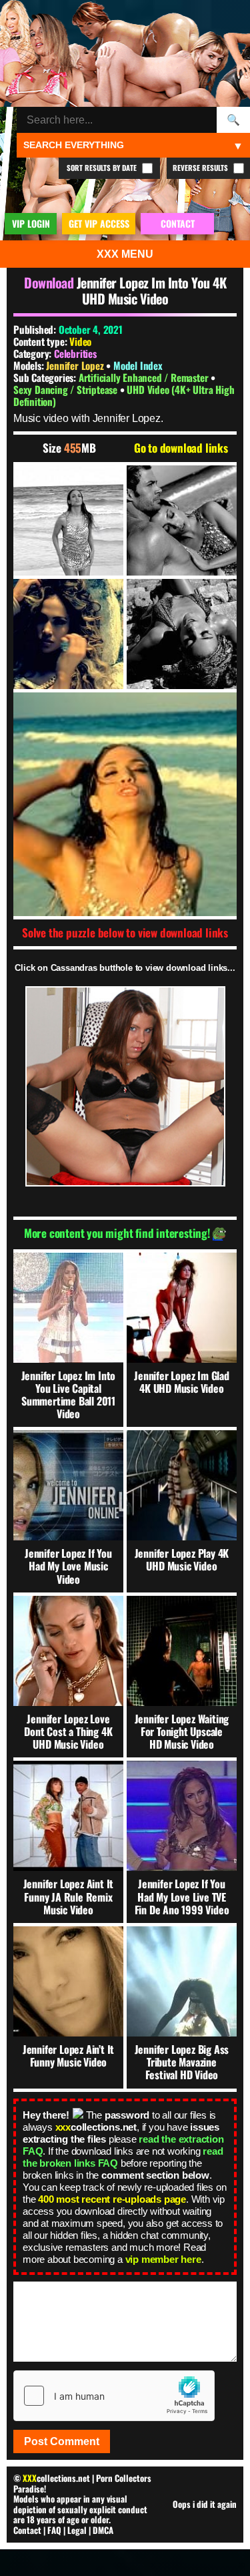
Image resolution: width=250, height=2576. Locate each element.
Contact (27, 2530)
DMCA (103, 2530)
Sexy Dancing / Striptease (67, 389)
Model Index (138, 365)
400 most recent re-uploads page (112, 2199)
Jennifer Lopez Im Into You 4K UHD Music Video (151, 290)
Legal (77, 2530)
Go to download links (181, 448)
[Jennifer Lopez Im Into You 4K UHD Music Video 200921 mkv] (68, 520)
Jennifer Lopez (76, 365)
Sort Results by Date (103, 168)
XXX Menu (125, 254)
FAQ (54, 2530)
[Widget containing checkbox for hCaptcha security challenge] (114, 2396)
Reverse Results (201, 168)
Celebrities (75, 353)
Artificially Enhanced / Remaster (145, 377)
